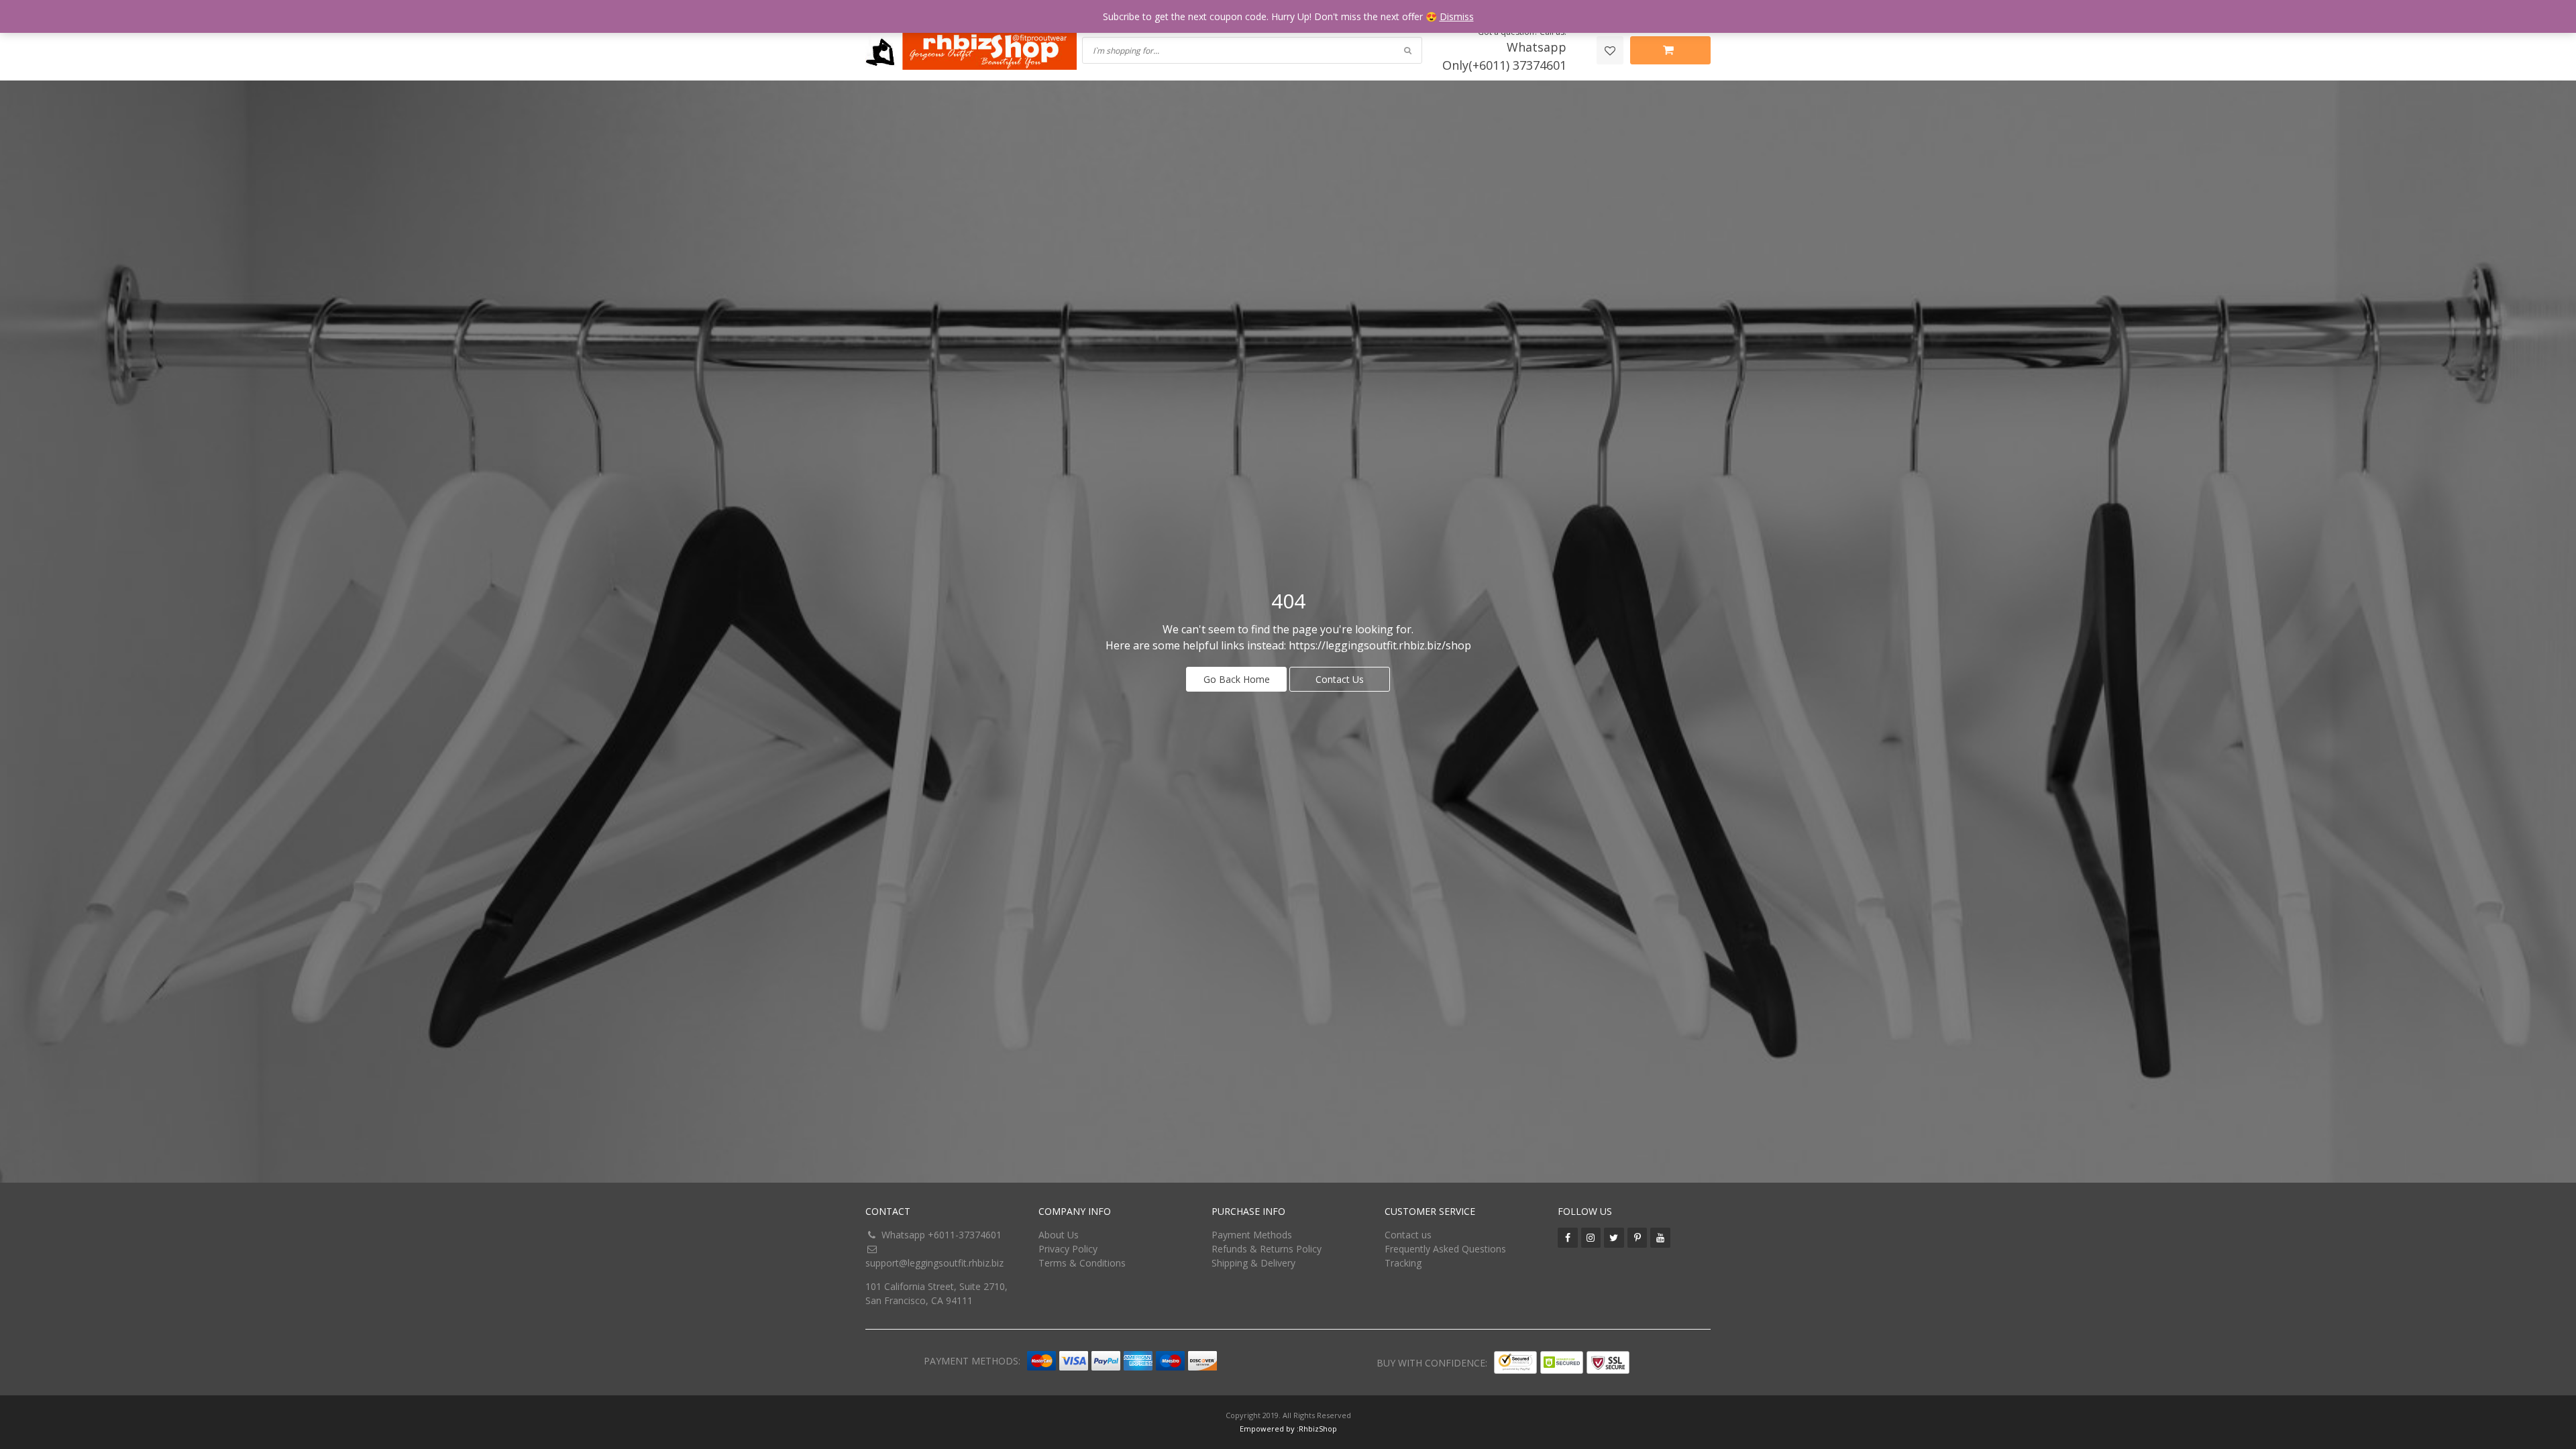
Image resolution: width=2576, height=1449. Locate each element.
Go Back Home (1237, 679)
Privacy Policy (1068, 1249)
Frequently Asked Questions (1445, 1249)
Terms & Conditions (1082, 1263)
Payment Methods (1252, 1235)
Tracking (1403, 1263)
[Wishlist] (1610, 50)
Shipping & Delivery (1253, 1263)
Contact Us (1340, 679)
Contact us (1408, 1235)
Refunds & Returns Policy (1267, 1249)
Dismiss (1457, 16)
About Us (1059, 1235)
